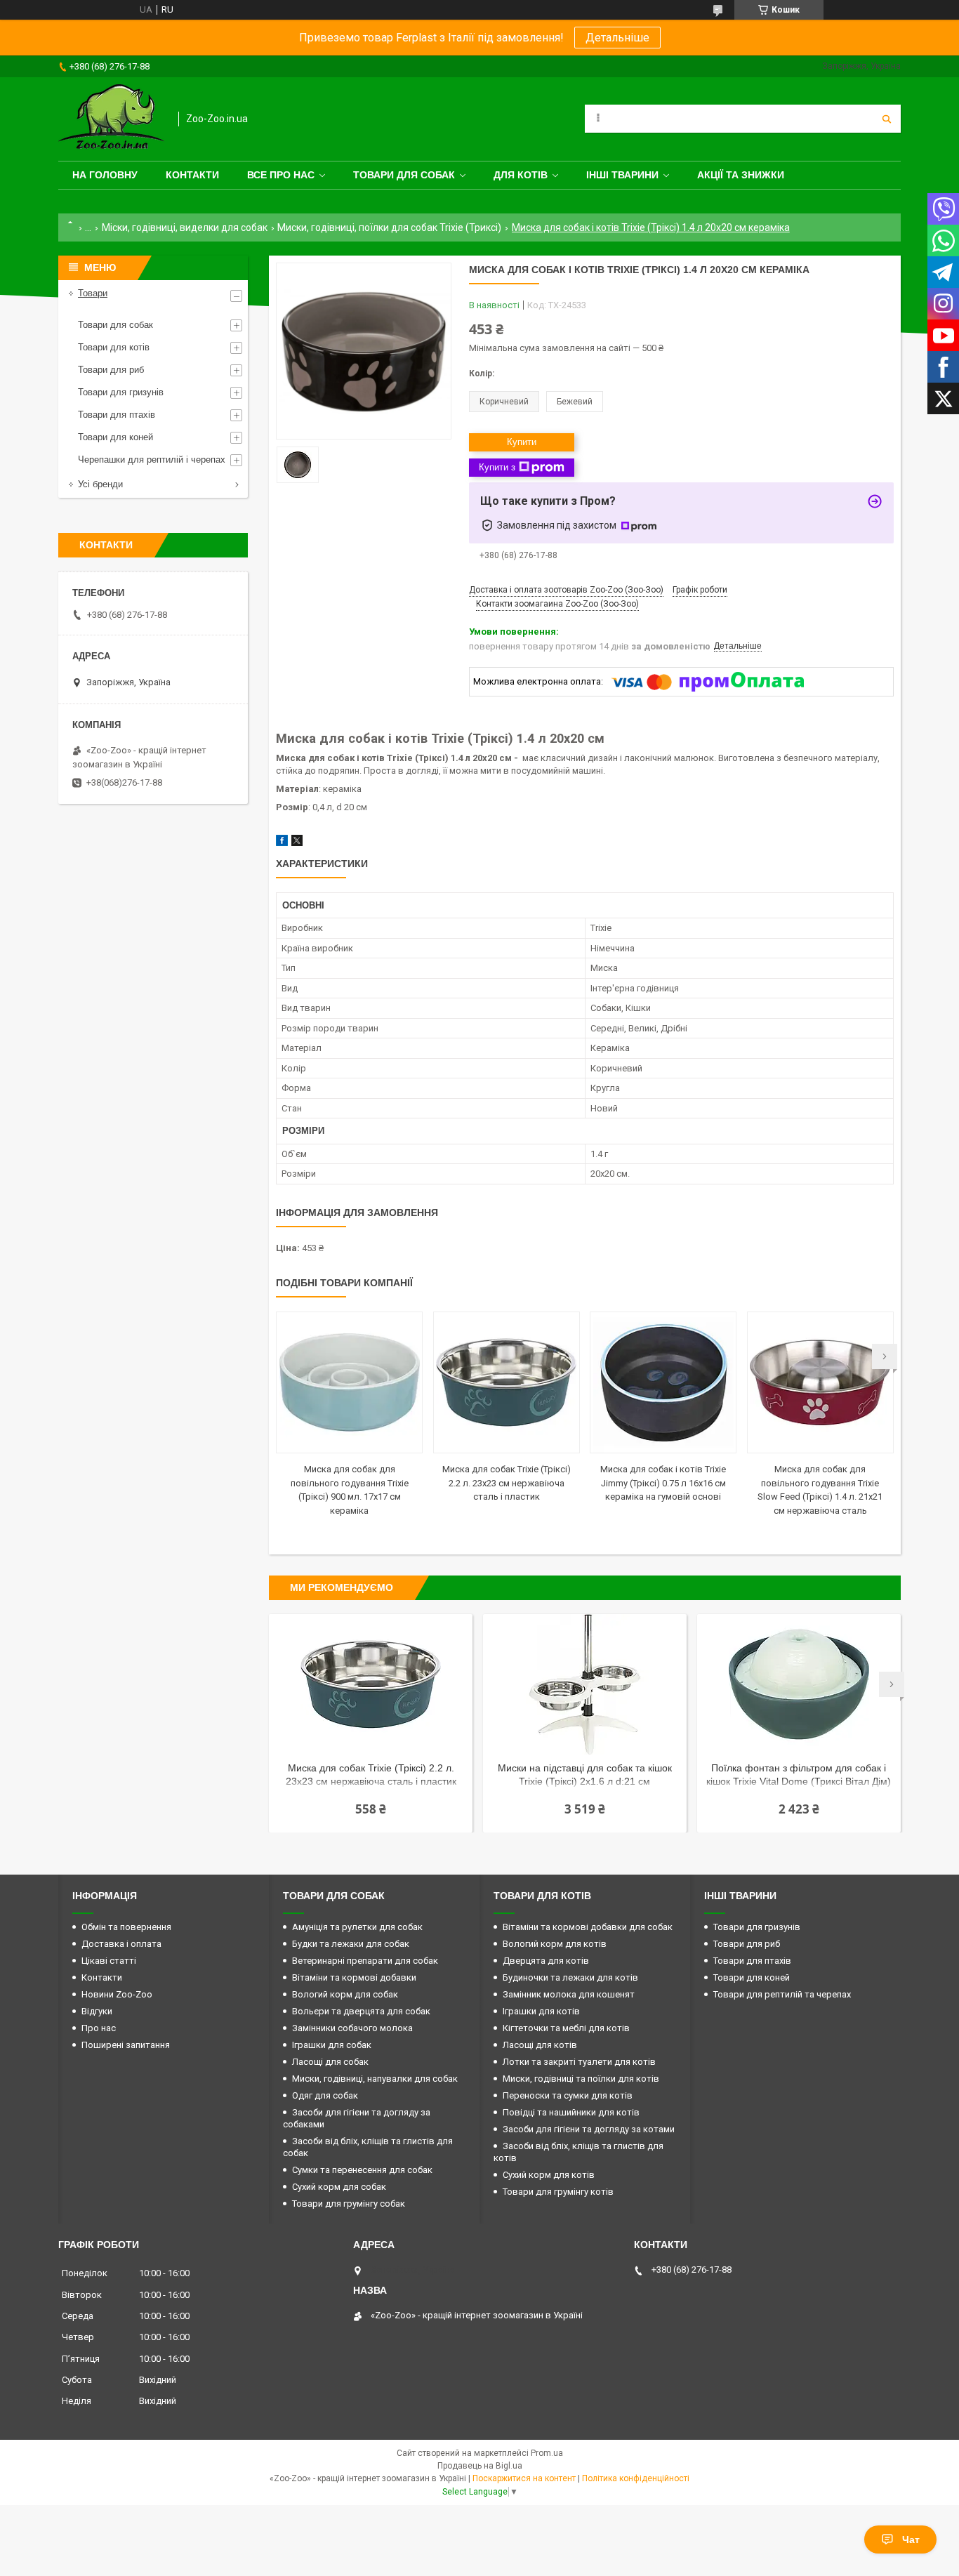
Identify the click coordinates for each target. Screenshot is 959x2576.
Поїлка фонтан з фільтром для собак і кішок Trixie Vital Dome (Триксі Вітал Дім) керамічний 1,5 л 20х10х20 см (799, 1776)
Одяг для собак (325, 2095)
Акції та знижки (741, 175)
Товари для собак (404, 175)
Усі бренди (100, 484)
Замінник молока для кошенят (569, 1994)
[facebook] (282, 843)
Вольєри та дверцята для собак (361, 2011)
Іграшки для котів (541, 2011)
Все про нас (281, 175)
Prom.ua (547, 2453)
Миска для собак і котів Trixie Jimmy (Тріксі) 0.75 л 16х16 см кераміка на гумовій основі (663, 1483)
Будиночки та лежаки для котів (570, 1977)
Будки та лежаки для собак (351, 1944)
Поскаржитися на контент (524, 2478)
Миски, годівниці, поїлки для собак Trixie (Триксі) (389, 227)
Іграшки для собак (332, 2045)
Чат (911, 2539)
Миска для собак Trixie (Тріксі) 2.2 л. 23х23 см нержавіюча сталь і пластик (507, 1483)
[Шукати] (887, 119)
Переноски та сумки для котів (568, 2095)
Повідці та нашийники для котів (571, 2112)
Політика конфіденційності (636, 2478)
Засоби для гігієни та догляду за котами (589, 2129)
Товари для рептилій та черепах (782, 1994)
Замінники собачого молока (352, 2028)
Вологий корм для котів (555, 1944)
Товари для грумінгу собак (349, 2204)
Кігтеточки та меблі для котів (566, 2028)
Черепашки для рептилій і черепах (152, 460)
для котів (521, 175)
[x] (297, 843)
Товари (93, 293)
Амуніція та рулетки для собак (357, 1927)
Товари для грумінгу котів (558, 2192)
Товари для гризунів (121, 392)
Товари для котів (114, 347)
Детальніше (617, 38)
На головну (105, 175)
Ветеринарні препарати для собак (365, 1961)
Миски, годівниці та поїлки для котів (581, 2079)
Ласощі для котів (540, 2045)
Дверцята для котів (546, 1961)
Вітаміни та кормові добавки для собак (588, 1927)
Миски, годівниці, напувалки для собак (375, 2079)
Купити (522, 442)
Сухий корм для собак (339, 2187)
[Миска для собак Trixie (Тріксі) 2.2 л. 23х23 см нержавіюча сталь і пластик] (507, 1382)
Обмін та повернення (126, 1927)
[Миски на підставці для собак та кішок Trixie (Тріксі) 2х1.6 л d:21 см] (585, 1684)
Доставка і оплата (121, 1944)
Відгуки (97, 2011)
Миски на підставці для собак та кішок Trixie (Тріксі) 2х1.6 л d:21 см (585, 1775)
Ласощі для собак (330, 2062)
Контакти (192, 175)
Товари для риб (111, 370)
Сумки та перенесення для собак (362, 2170)
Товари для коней (115, 437)
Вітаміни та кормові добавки (354, 1977)
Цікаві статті (109, 1961)
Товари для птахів (117, 415)
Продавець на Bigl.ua (480, 2466)
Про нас (99, 2028)
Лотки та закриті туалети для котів (579, 2062)
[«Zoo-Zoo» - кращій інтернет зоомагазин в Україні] (111, 119)
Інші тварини (622, 175)
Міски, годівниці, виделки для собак (185, 227)
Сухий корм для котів (549, 2175)
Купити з (497, 467)
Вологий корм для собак (345, 1994)
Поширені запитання (126, 2045)
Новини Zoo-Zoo (117, 1994)
